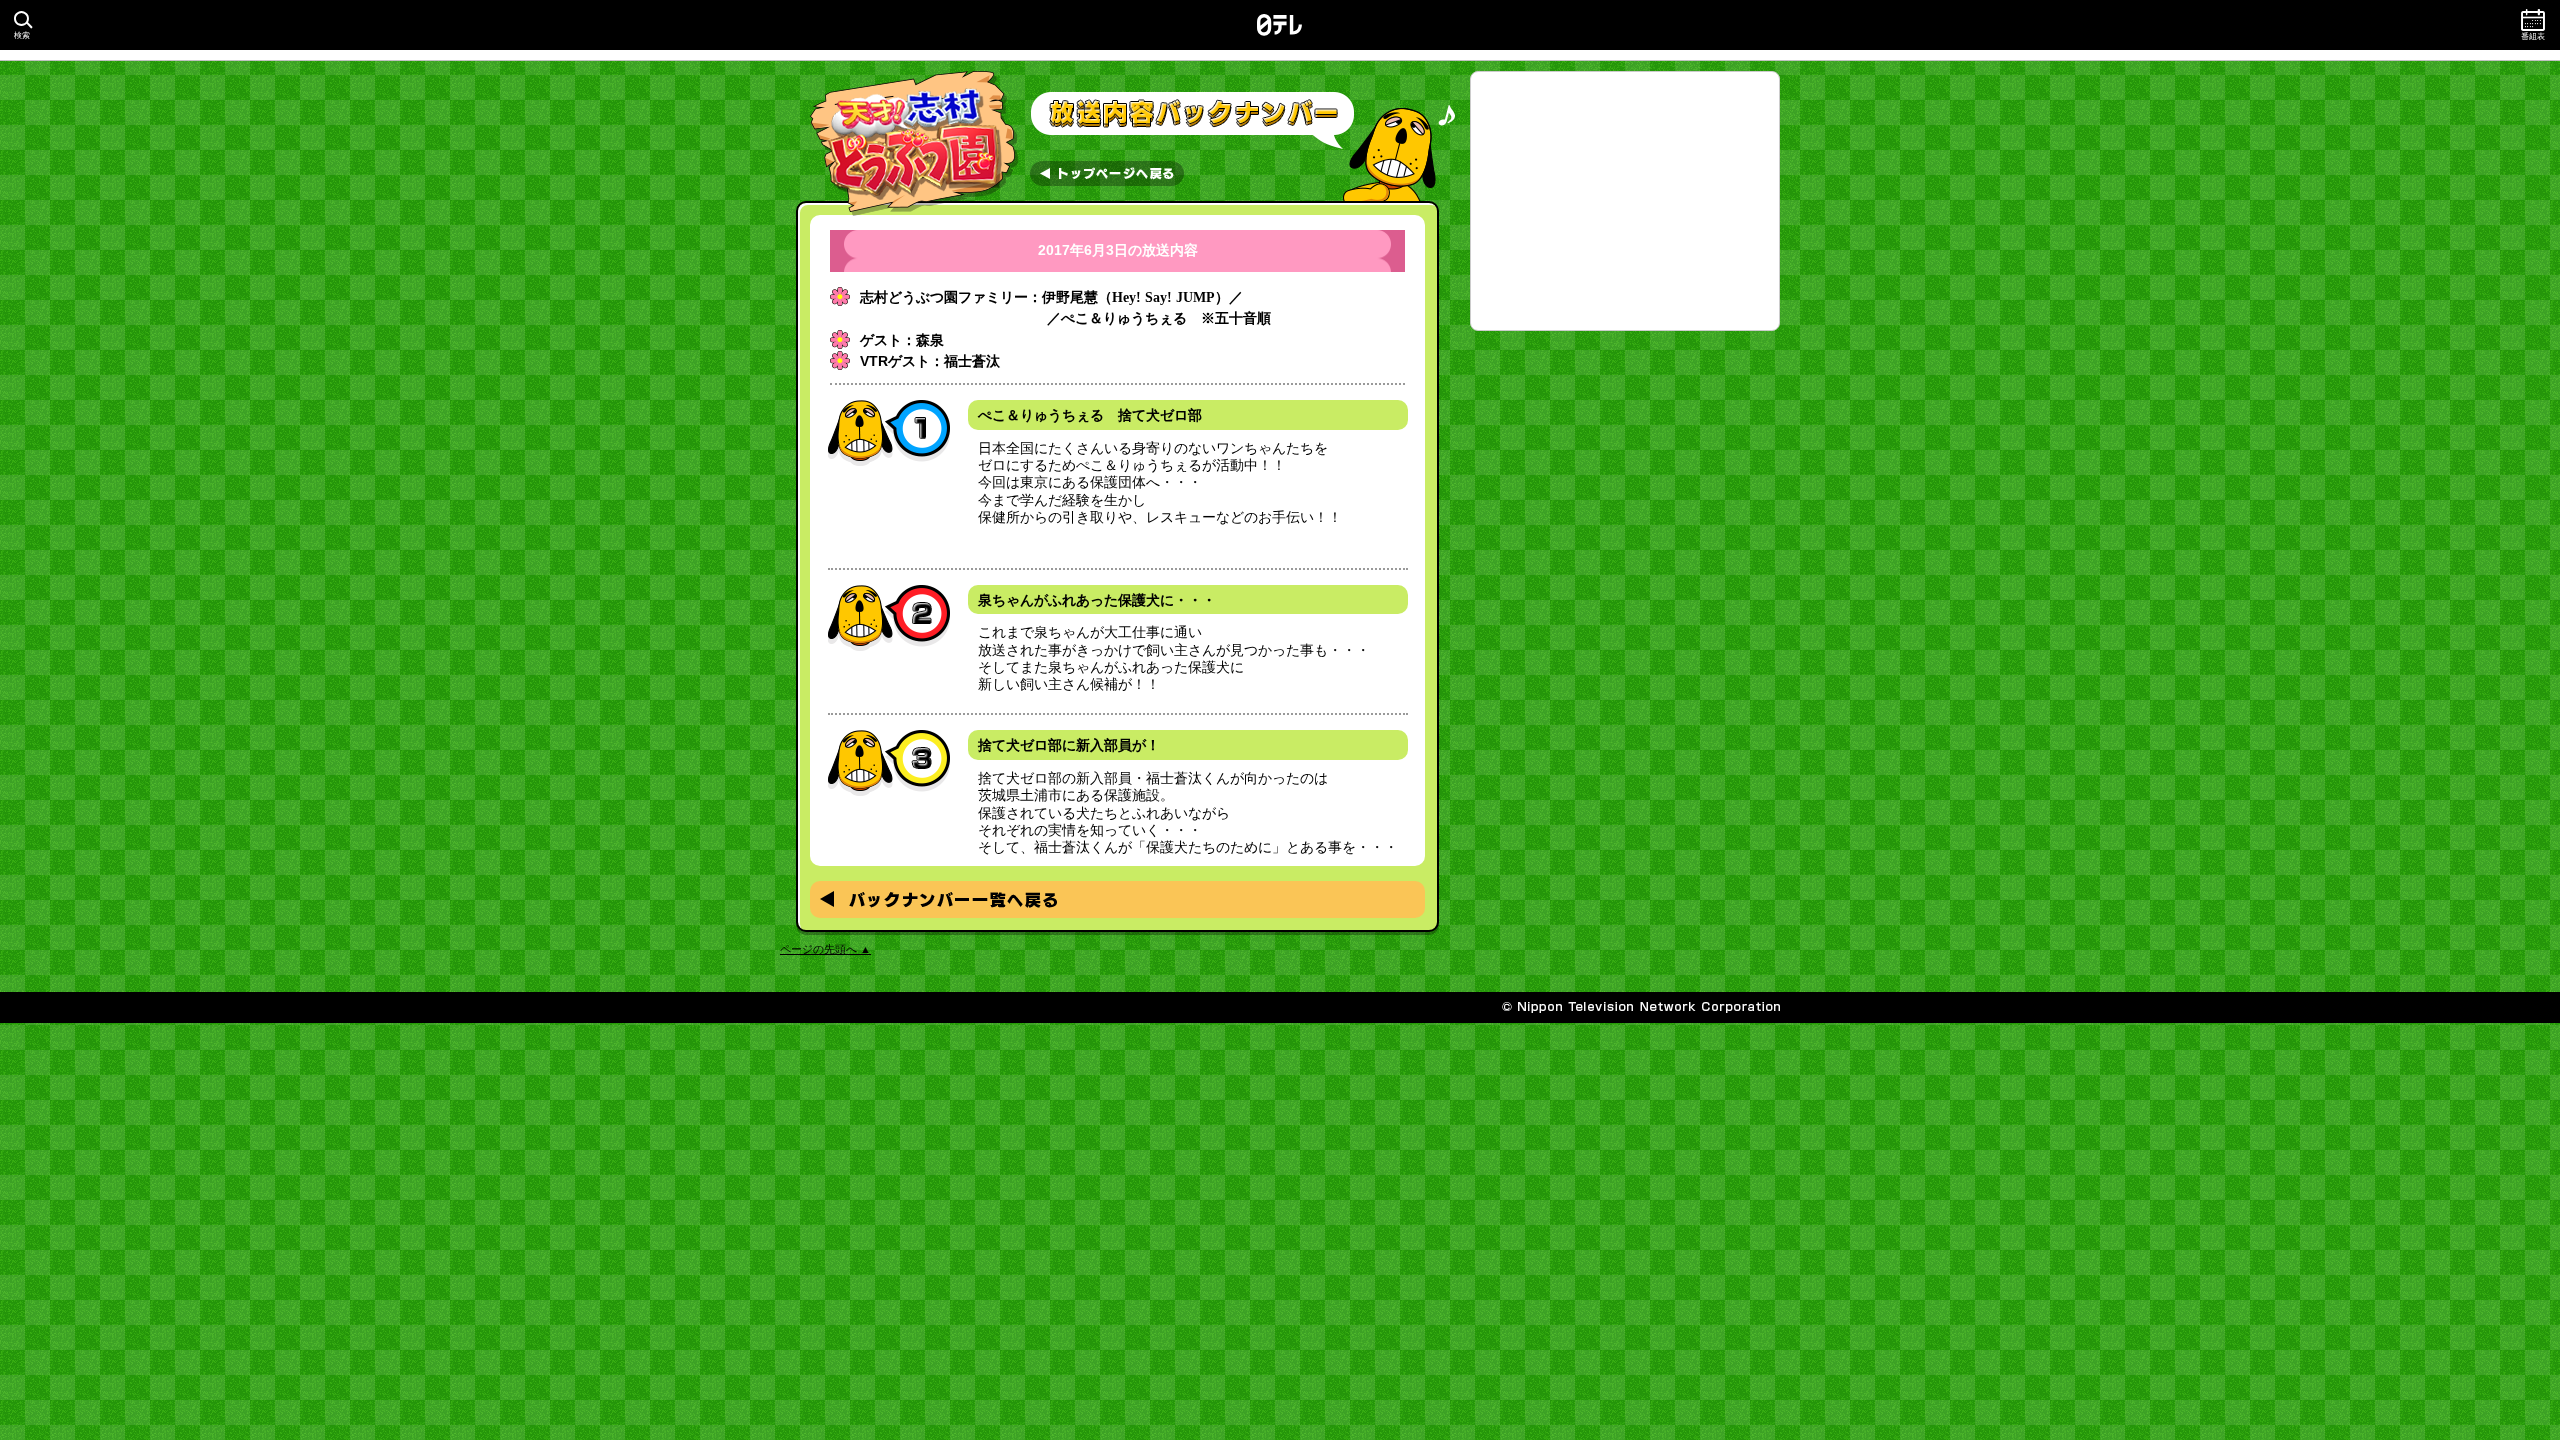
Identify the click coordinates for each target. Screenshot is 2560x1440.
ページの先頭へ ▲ (825, 949)
